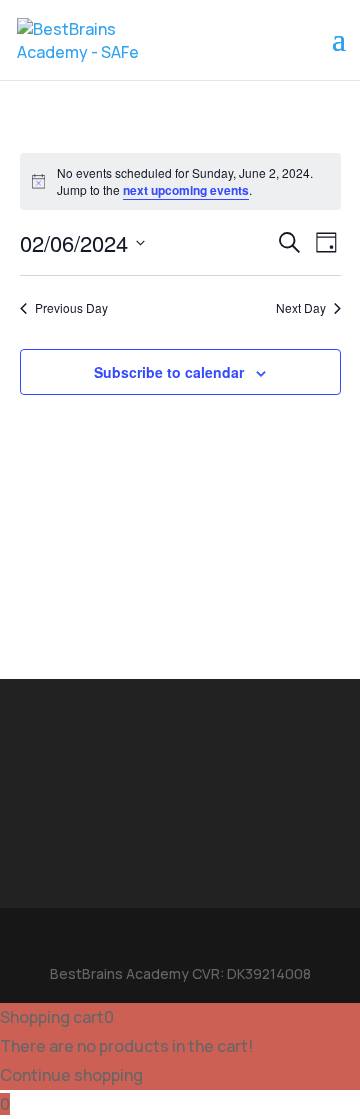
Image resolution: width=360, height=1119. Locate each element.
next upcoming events (186, 190)
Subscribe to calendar (169, 372)
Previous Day (71, 308)
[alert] (180, 181)
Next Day (301, 308)
